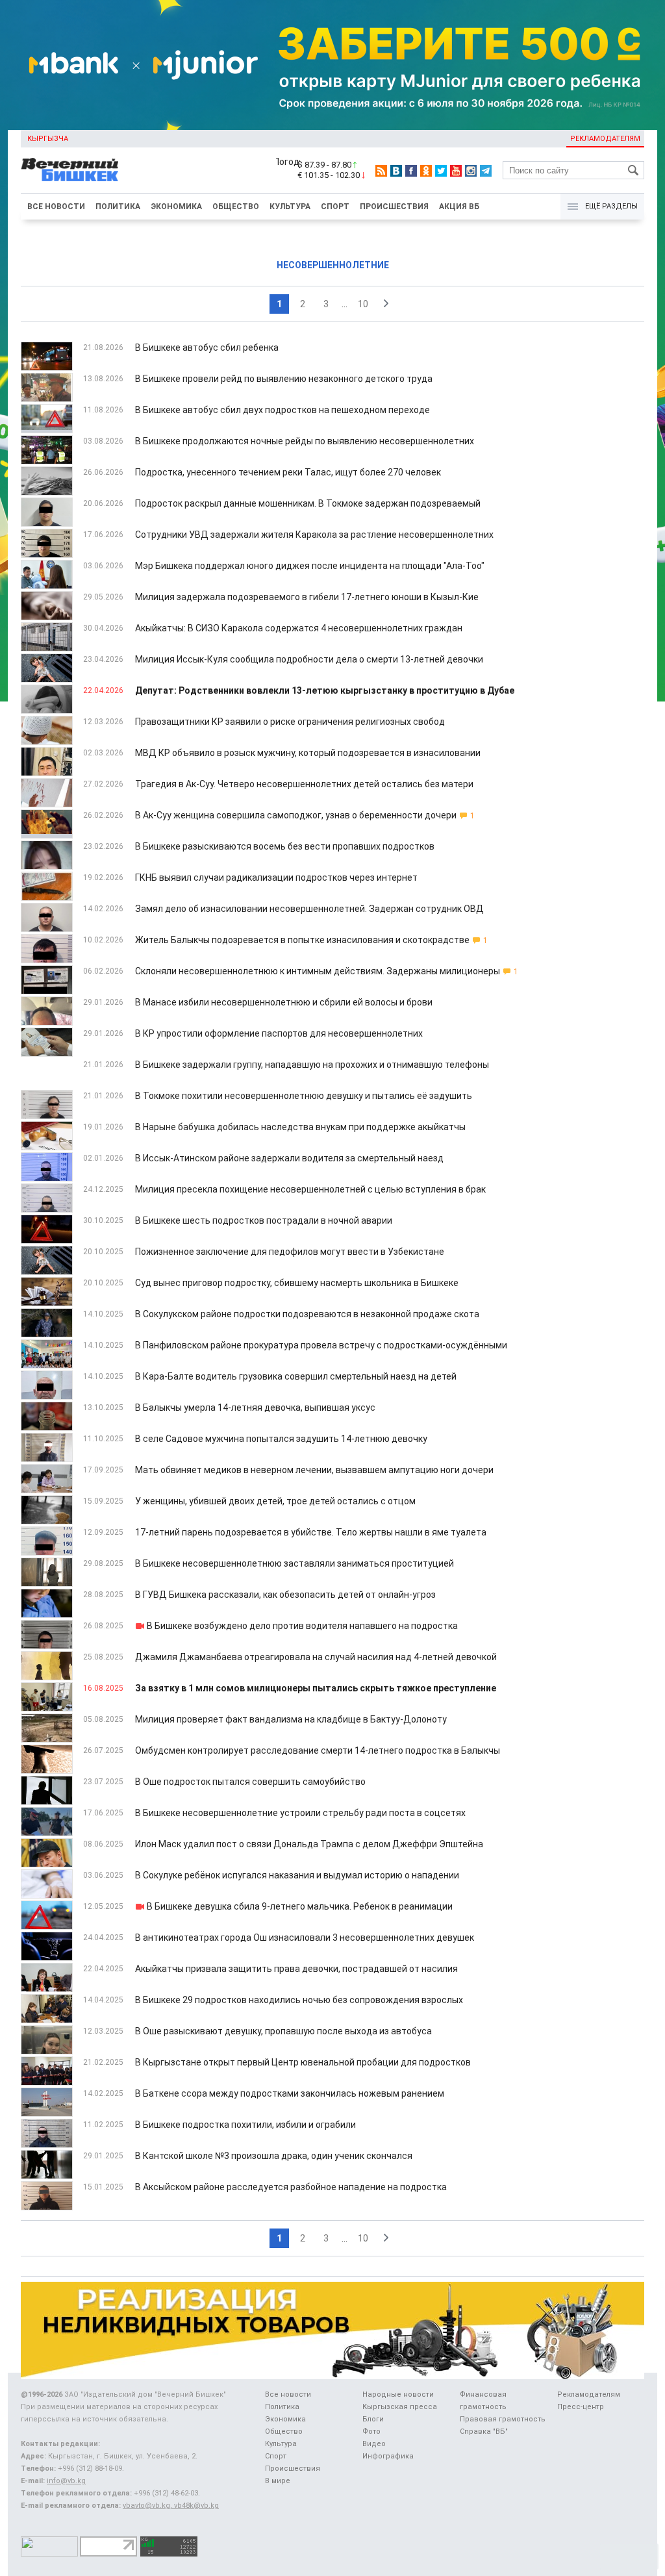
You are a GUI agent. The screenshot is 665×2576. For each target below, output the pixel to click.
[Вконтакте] (396, 171)
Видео (374, 2444)
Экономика (176, 207)
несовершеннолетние (333, 265)
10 (363, 304)
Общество (236, 207)
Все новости (56, 207)
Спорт (335, 207)
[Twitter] (441, 171)
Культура (290, 207)
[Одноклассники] (426, 171)
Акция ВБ (459, 207)
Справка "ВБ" (484, 2431)
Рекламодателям (605, 139)
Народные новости (398, 2394)
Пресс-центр (581, 2407)
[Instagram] (471, 171)
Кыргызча (48, 139)
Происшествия (394, 207)
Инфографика (388, 2456)
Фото (371, 2431)
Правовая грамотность (503, 2419)
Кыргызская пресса (400, 2407)
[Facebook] (411, 171)
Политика (118, 207)
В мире (278, 2481)
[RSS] (381, 171)
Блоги (373, 2419)
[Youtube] (456, 171)
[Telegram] (486, 171)
